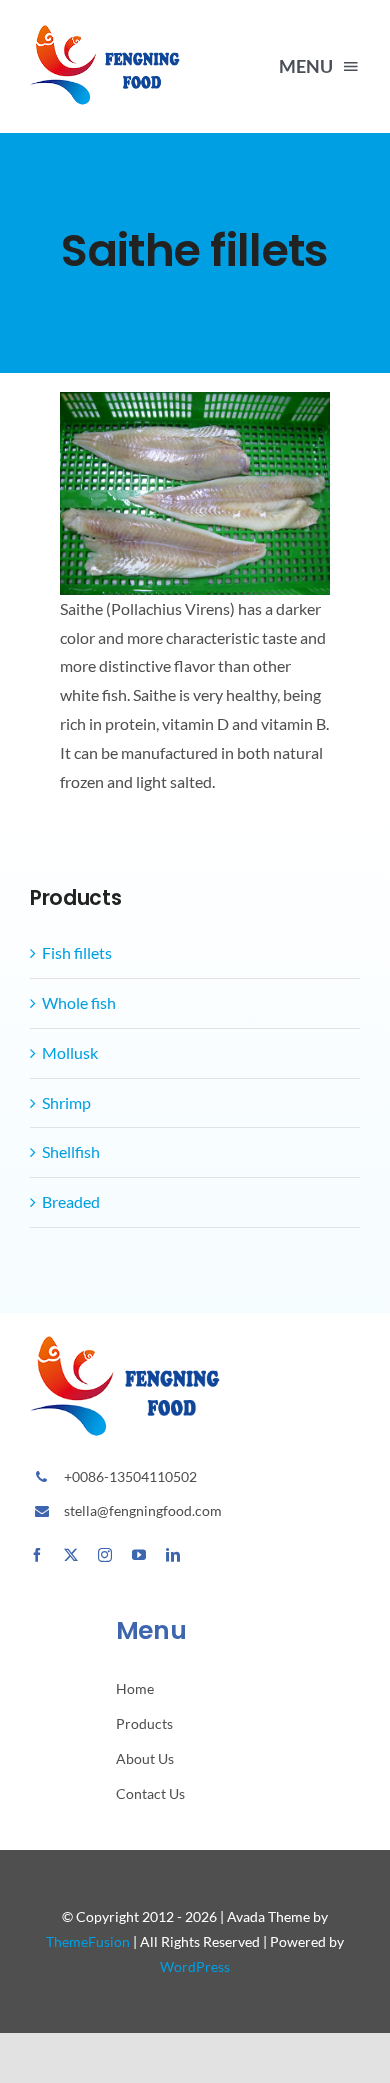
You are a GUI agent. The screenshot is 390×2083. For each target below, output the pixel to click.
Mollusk (70, 1052)
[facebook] (37, 1555)
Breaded (71, 1201)
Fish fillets (77, 952)
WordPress (195, 1966)
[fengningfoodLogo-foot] (109, 32)
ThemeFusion (88, 1941)
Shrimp (66, 1102)
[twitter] (71, 1555)
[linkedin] (173, 1555)
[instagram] (105, 1555)
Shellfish (71, 1151)
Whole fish (79, 1002)
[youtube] (139, 1555)
